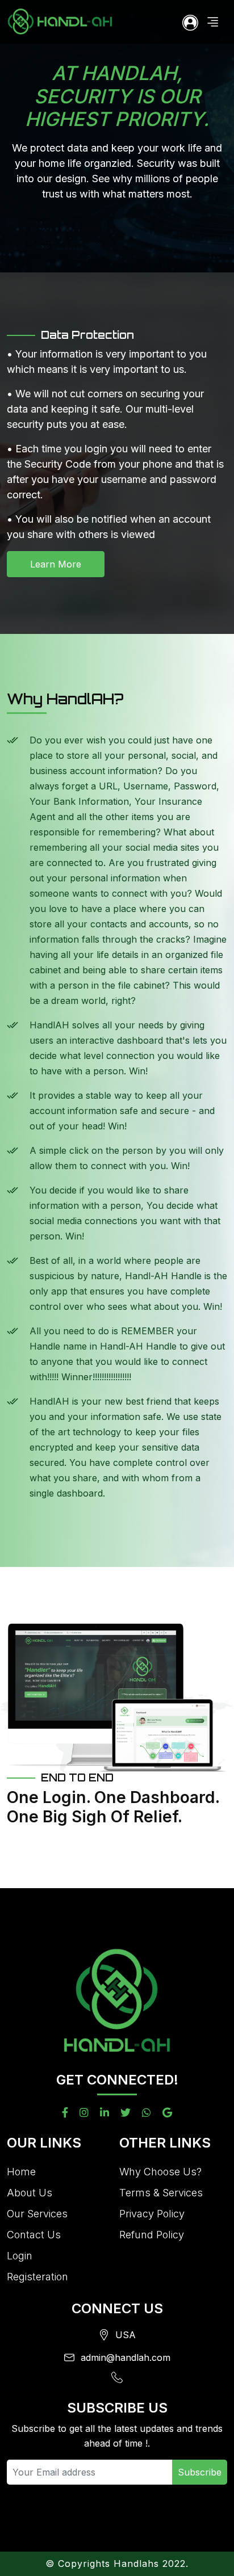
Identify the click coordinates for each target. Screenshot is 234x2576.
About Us (30, 2193)
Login (20, 2256)
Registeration (37, 2277)
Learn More (56, 564)
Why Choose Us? (160, 2172)
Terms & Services (161, 2193)
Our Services (37, 2214)
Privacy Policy (152, 2214)
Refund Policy (152, 2235)
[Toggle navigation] (213, 22)
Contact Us (34, 2235)
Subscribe (200, 2472)
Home (21, 2172)
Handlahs (136, 2564)
